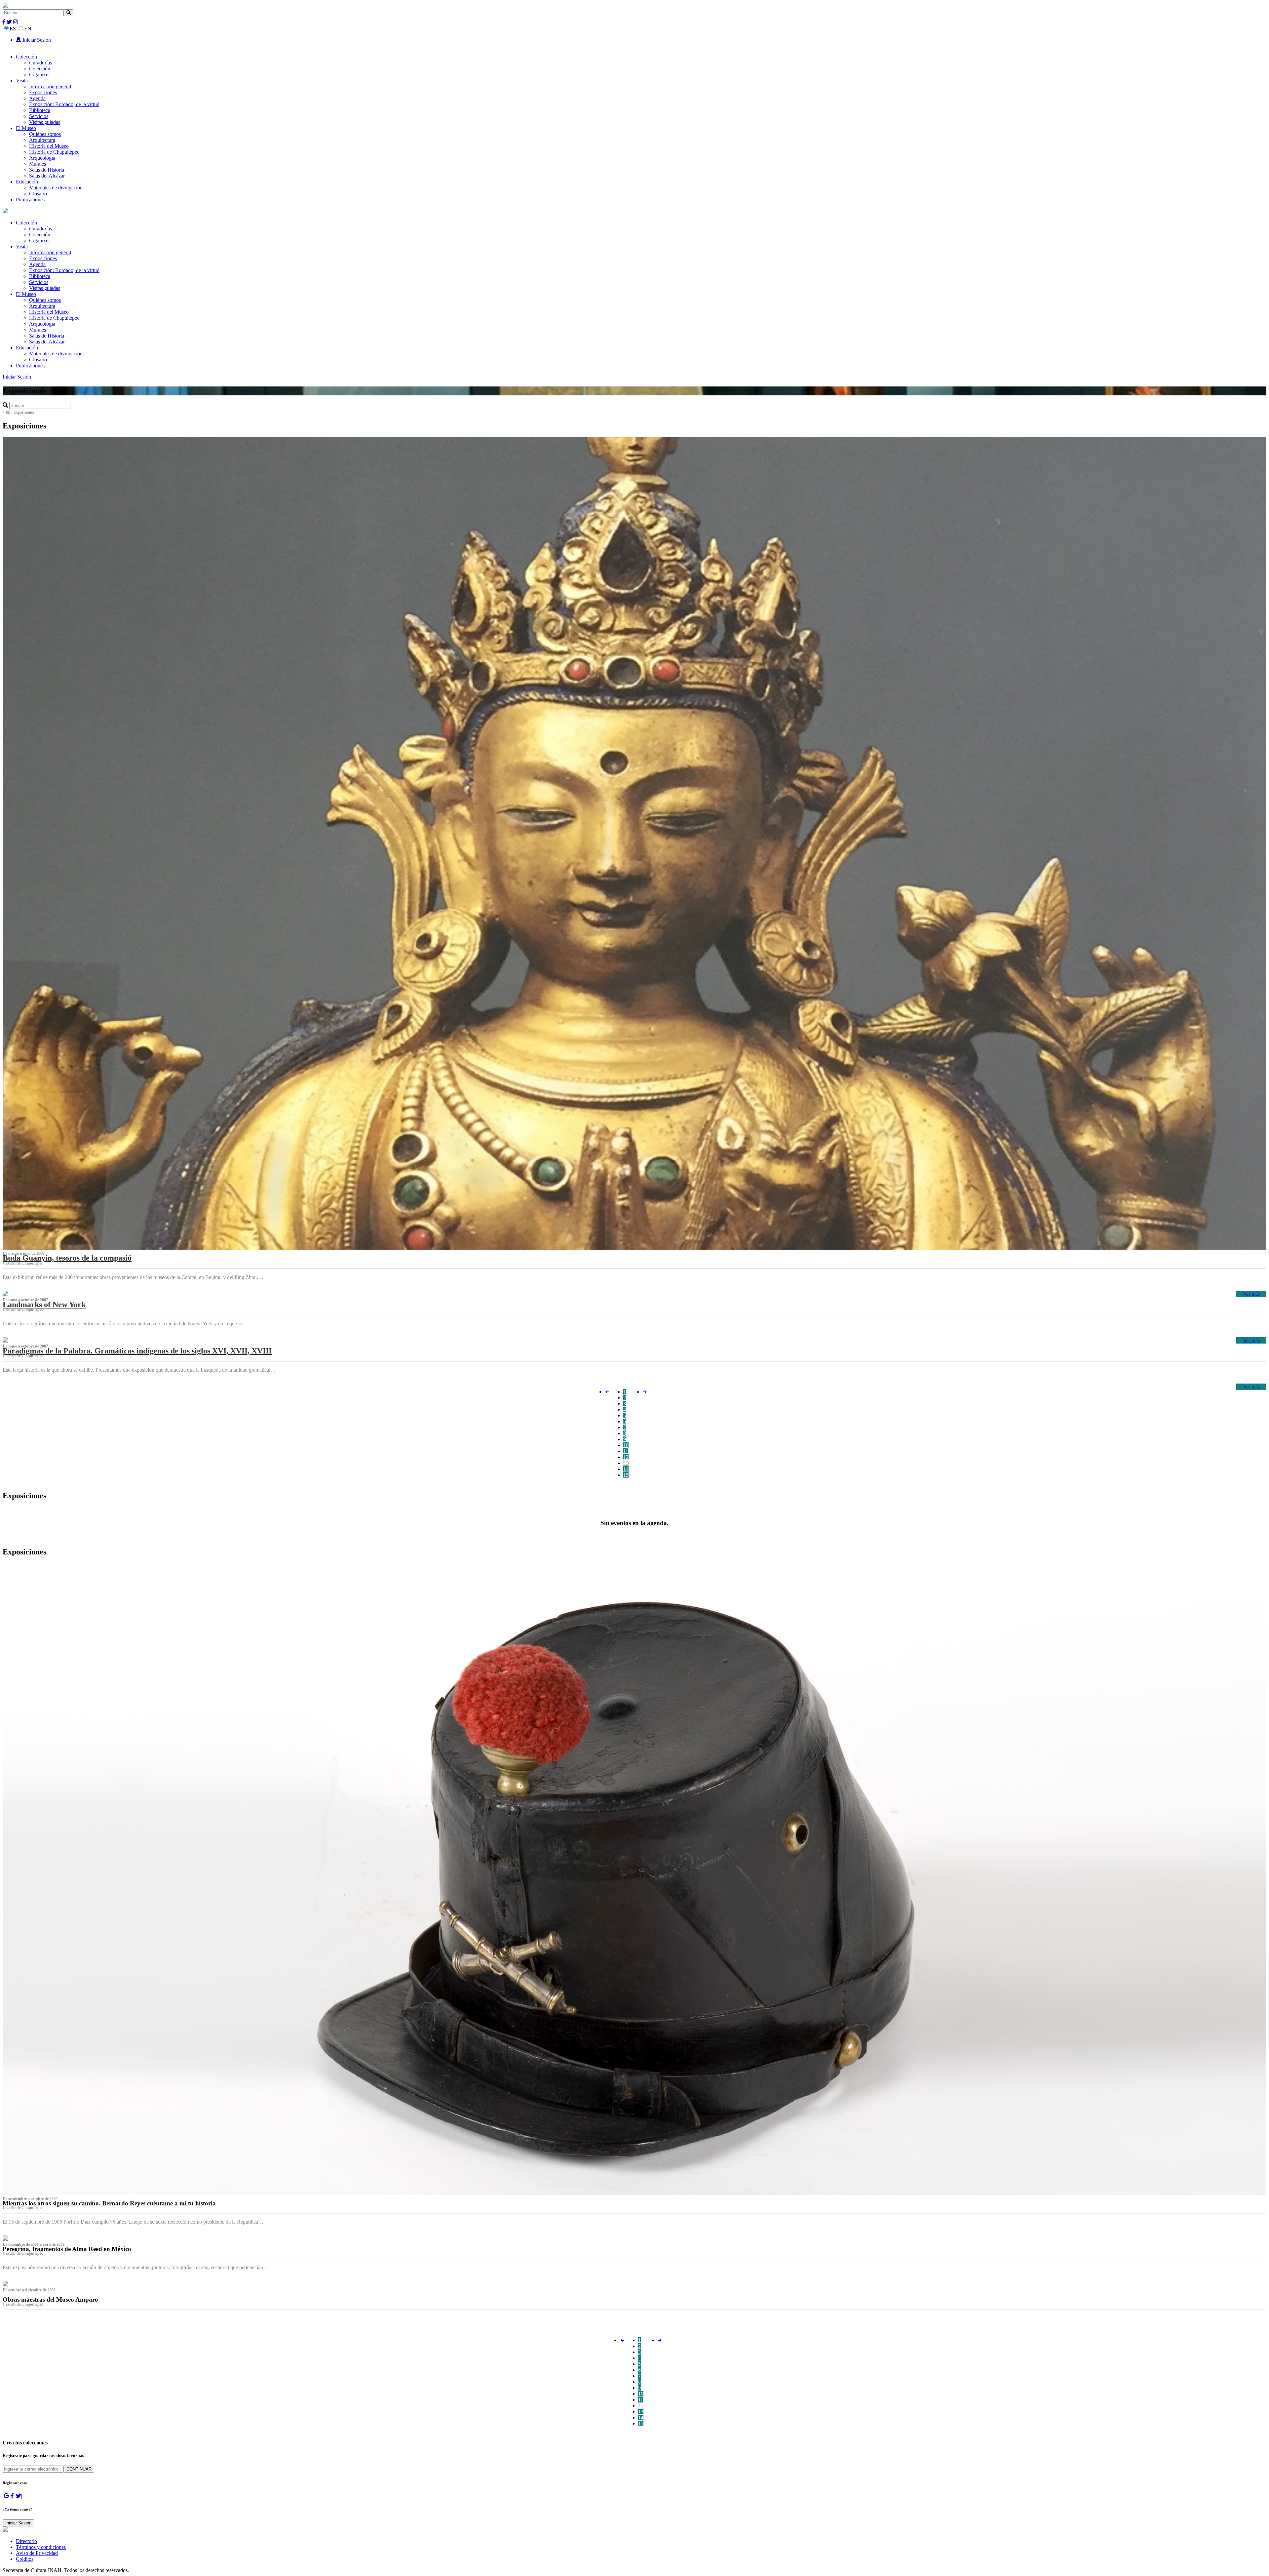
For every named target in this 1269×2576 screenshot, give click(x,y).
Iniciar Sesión (36, 40)
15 (626, 1475)
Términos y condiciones (41, 2547)
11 (626, 1451)
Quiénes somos (45, 134)
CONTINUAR (79, 2469)
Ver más (1251, 1294)
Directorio (26, 2541)
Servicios (39, 116)
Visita (22, 80)
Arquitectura (42, 140)
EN (28, 29)
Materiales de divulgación (56, 188)
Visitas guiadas (45, 122)
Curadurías (40, 63)
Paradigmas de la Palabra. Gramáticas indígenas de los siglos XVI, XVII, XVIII (137, 1351)
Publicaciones (30, 200)
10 (626, 1445)
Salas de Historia (47, 170)
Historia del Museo (49, 146)
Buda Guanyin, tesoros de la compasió (67, 1258)
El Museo (26, 128)
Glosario (38, 194)
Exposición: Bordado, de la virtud (64, 104)
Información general (50, 86)
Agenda (37, 98)
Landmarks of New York (44, 1305)
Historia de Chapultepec (54, 152)
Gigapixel (39, 75)
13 (626, 1463)
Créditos (25, 2559)
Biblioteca (40, 110)
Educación (27, 182)
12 (626, 1457)
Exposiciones (43, 92)
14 (626, 1469)
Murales (38, 164)
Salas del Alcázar (47, 176)
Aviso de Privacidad (37, 2553)
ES (13, 29)
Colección (26, 57)
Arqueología (42, 158)
